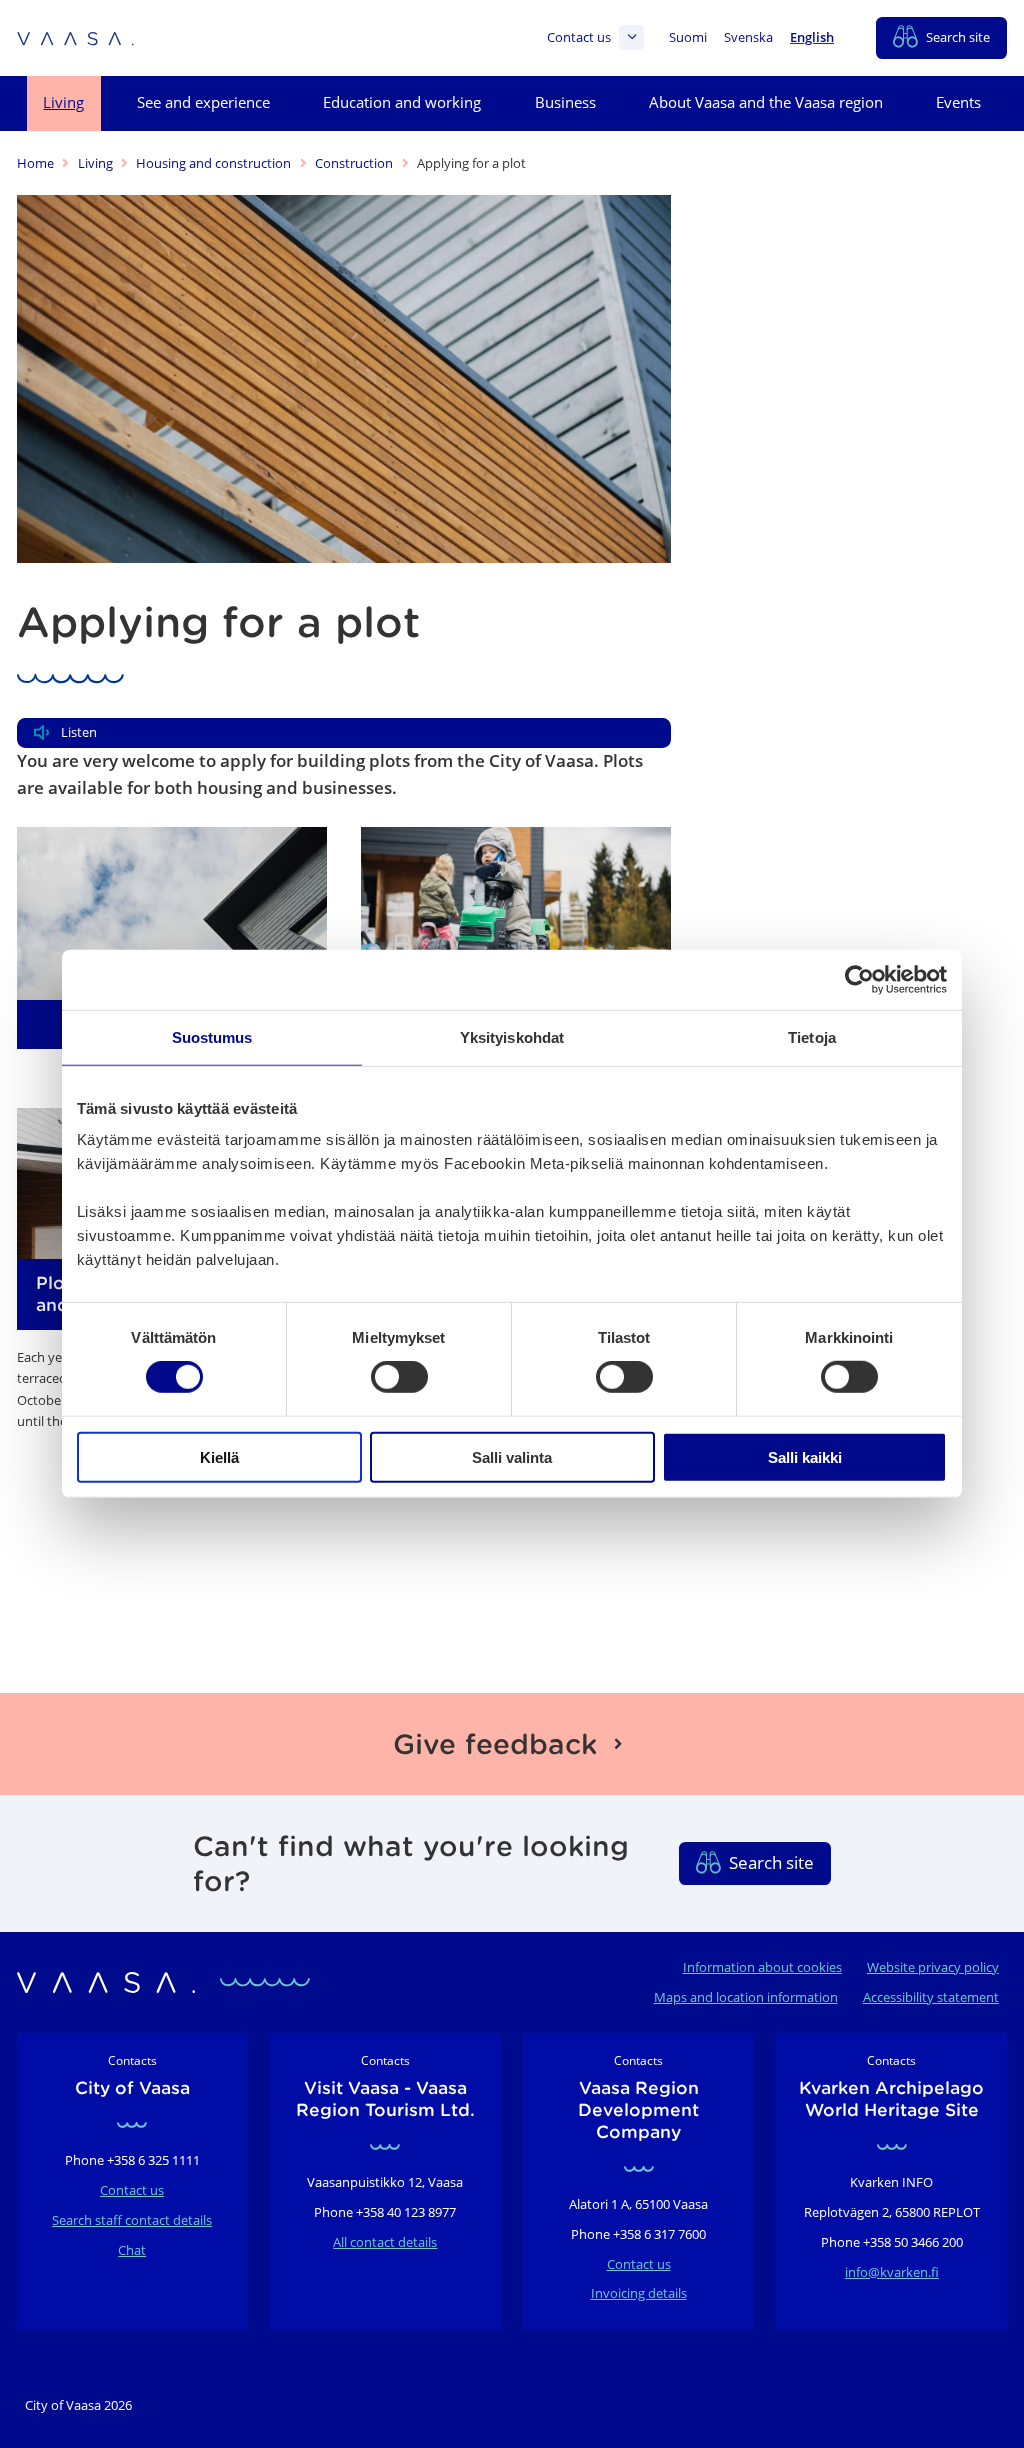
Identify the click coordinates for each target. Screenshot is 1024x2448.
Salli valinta (512, 1456)
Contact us (579, 37)
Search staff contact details (132, 2220)
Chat (132, 2250)
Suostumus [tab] (212, 1037)
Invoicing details (639, 2293)
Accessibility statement (931, 1997)
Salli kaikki (805, 1456)
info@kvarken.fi (892, 2272)
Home (35, 163)
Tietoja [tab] (812, 1037)
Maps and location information (746, 1997)
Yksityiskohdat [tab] (512, 1037)
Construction (354, 163)
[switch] (399, 1377)
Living (95, 163)
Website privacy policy (933, 1967)
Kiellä (219, 1456)
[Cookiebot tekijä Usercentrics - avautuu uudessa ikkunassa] (859, 980)
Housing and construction (213, 163)
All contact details (385, 2242)
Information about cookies (762, 1967)
